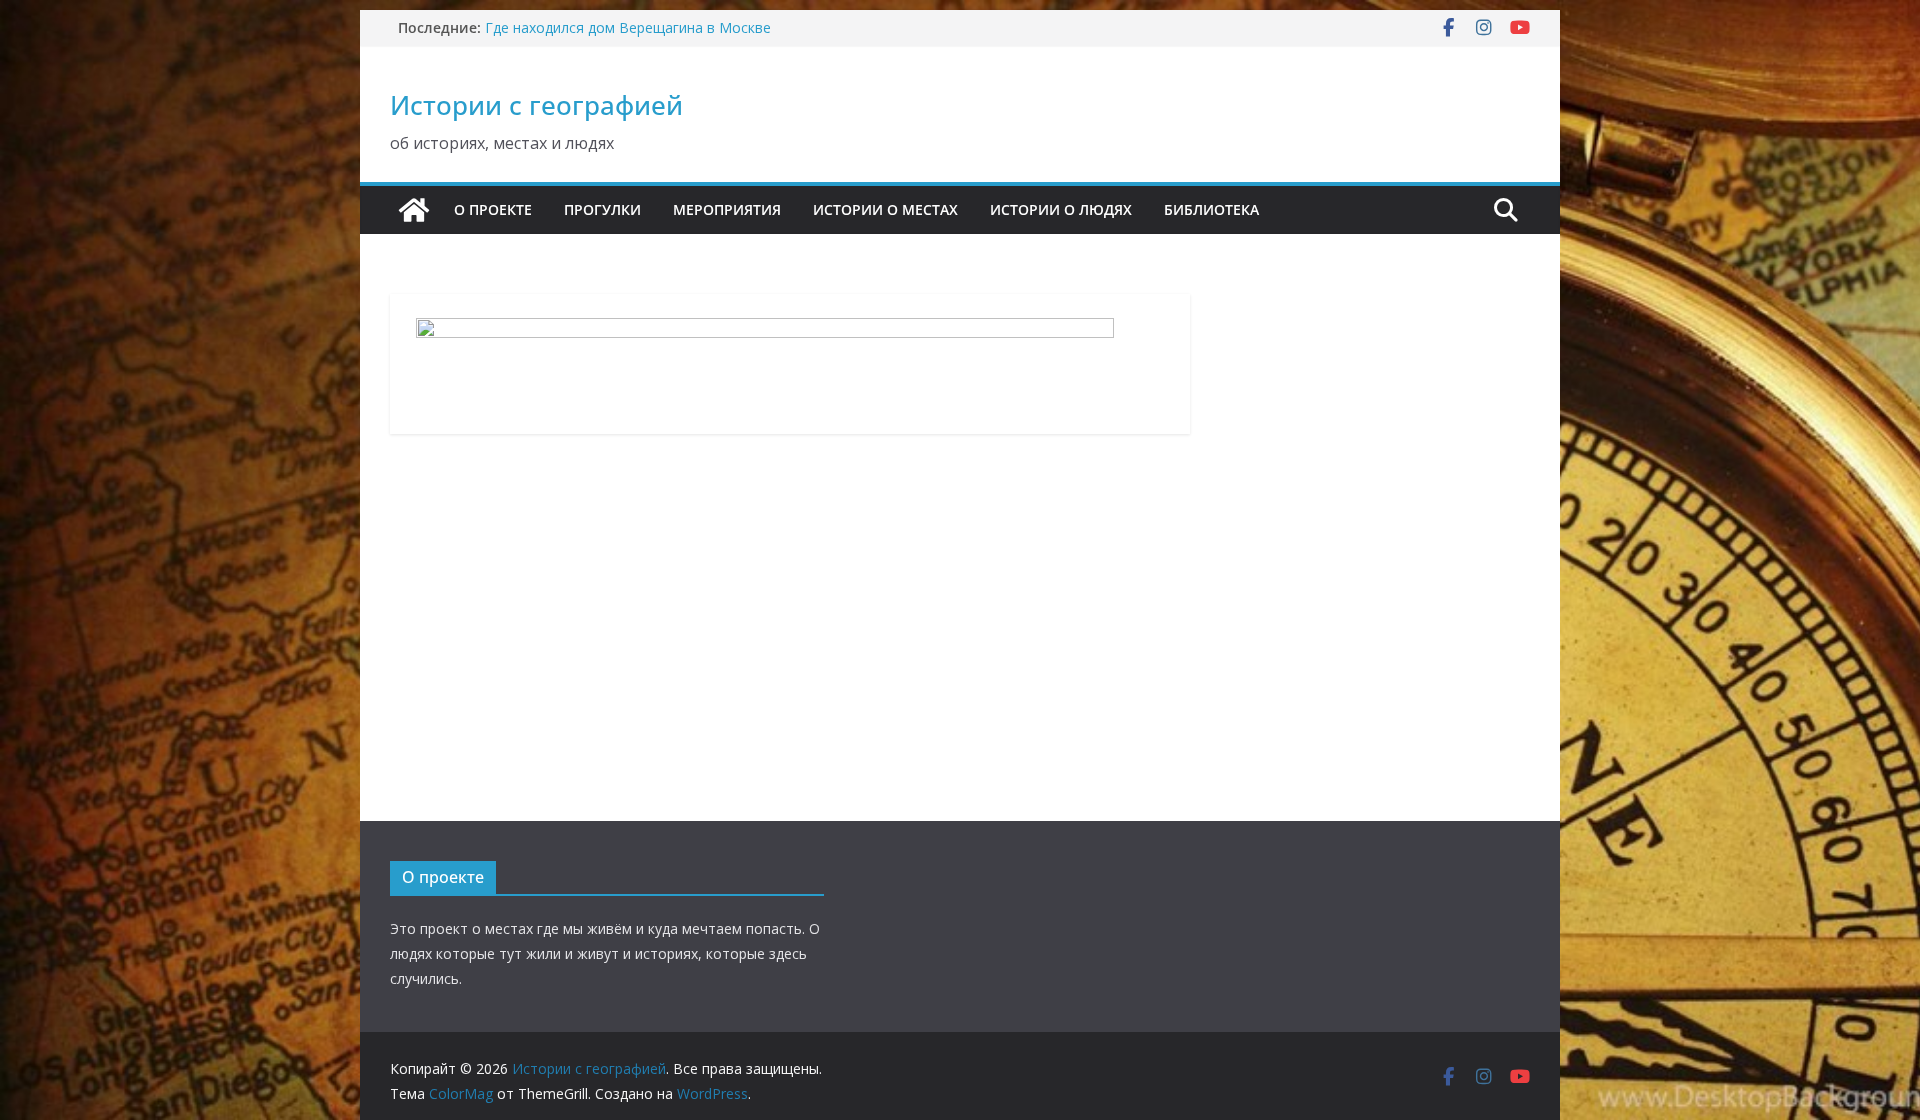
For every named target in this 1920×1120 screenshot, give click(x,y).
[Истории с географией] (414, 210)
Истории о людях (1061, 209)
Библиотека (1211, 209)
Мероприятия (727, 209)
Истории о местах (885, 209)
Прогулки (602, 209)
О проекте (493, 209)
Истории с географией (536, 105)
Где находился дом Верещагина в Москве (628, 27)
